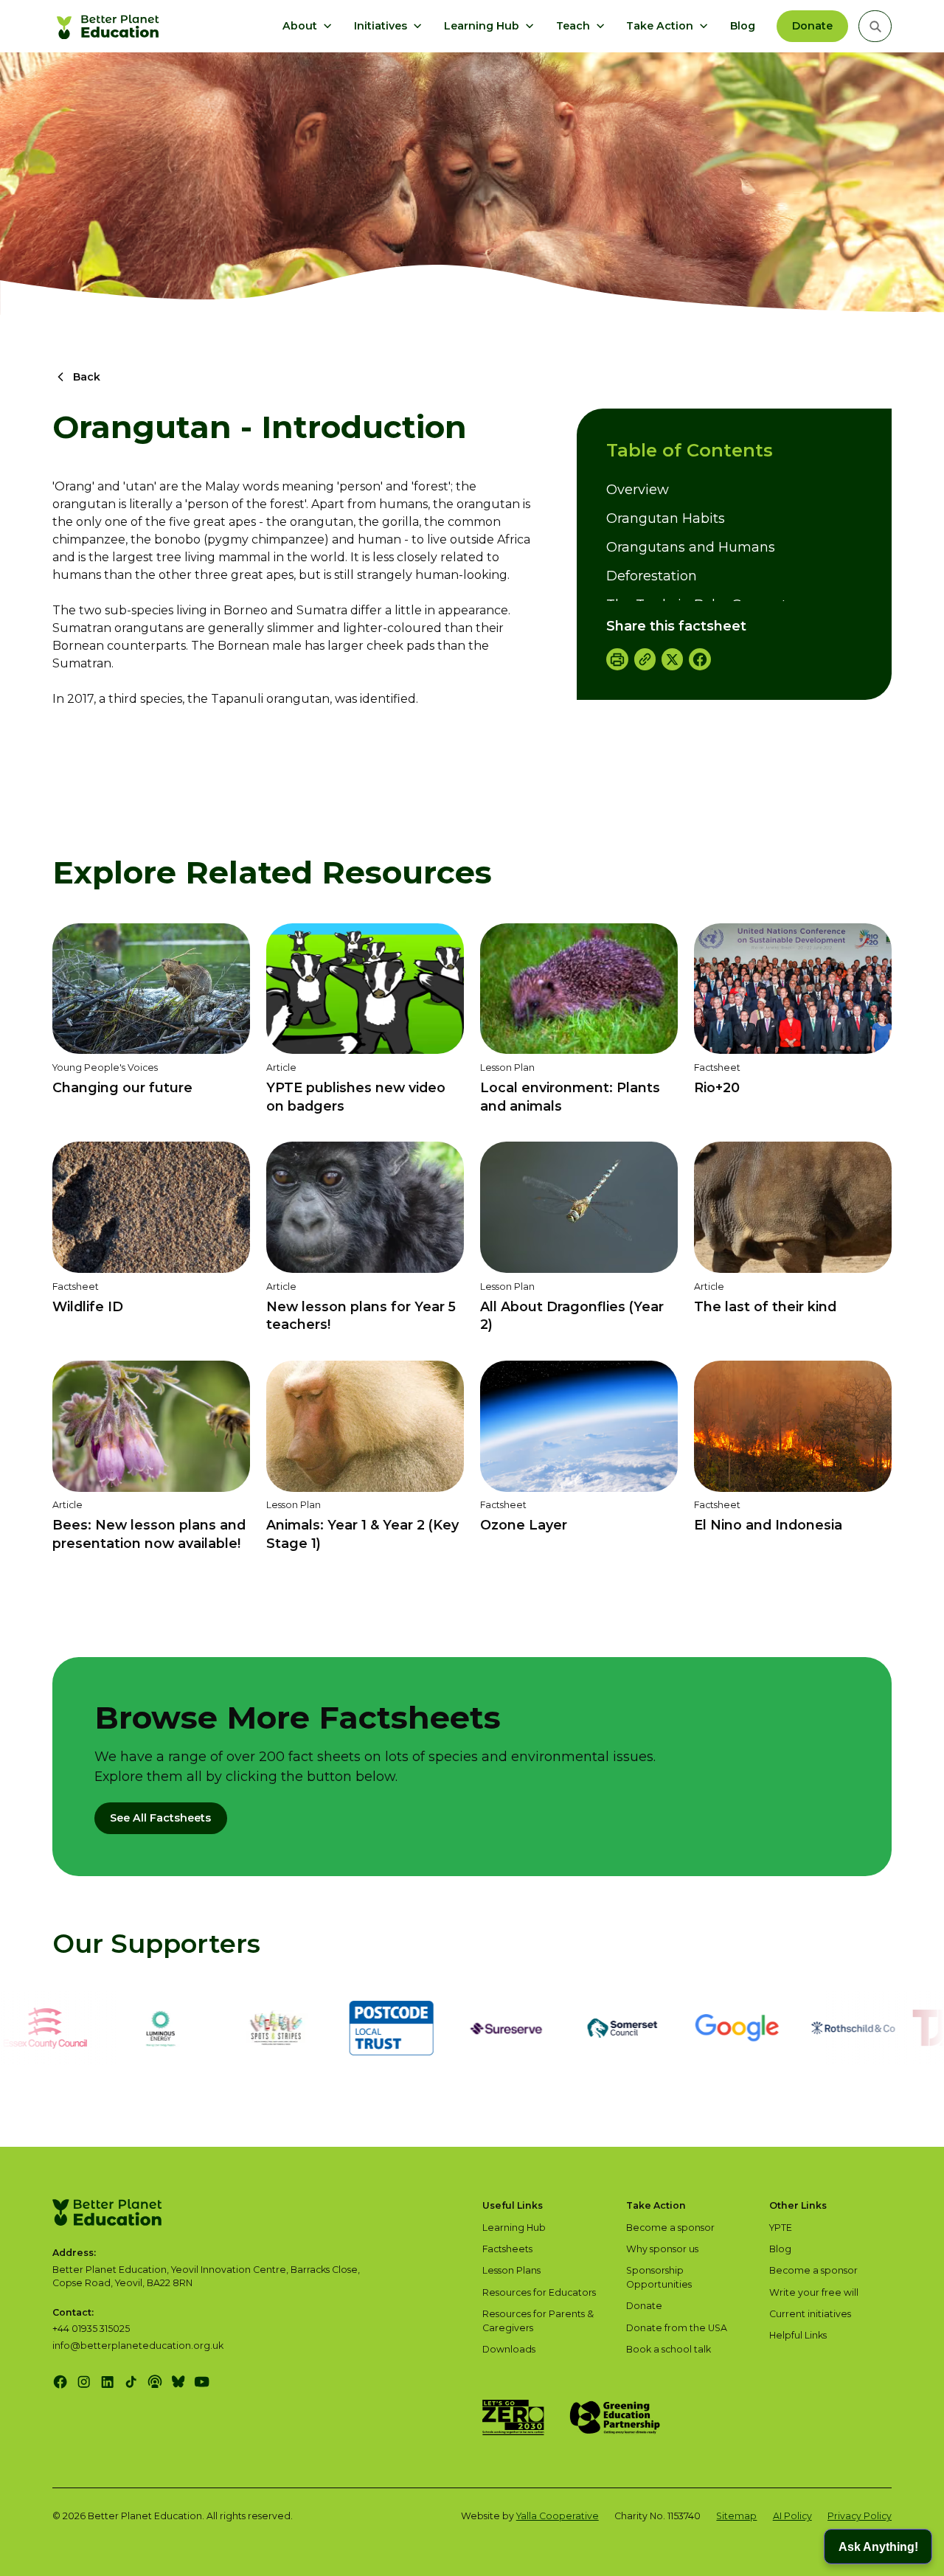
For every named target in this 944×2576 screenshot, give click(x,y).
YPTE (781, 2228)
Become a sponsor (670, 2228)
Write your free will (814, 2292)
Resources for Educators (539, 2292)
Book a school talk (669, 2349)
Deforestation (652, 576)
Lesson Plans (511, 2270)
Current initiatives (810, 2314)
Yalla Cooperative (558, 2516)
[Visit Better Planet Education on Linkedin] (107, 2382)
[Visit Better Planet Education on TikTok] (131, 2382)
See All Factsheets (160, 1818)
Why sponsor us (662, 2249)
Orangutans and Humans (691, 547)
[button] (308, 27)
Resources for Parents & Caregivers (538, 2321)
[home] (110, 27)
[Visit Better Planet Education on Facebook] (60, 2382)
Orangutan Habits (666, 518)
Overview (638, 490)
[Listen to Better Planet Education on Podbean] (155, 2382)
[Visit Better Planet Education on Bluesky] (178, 2382)
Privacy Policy (860, 2516)
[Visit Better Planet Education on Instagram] (84, 2382)
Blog (743, 26)
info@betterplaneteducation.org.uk (138, 2346)
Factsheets (507, 2249)
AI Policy (792, 2516)
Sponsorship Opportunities (659, 2277)
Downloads (509, 2349)
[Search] (875, 26)
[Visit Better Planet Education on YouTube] (202, 2382)
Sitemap (736, 2516)
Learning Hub (514, 2228)
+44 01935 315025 (91, 2329)
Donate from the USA (677, 2328)
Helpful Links (798, 2335)
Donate (812, 26)
